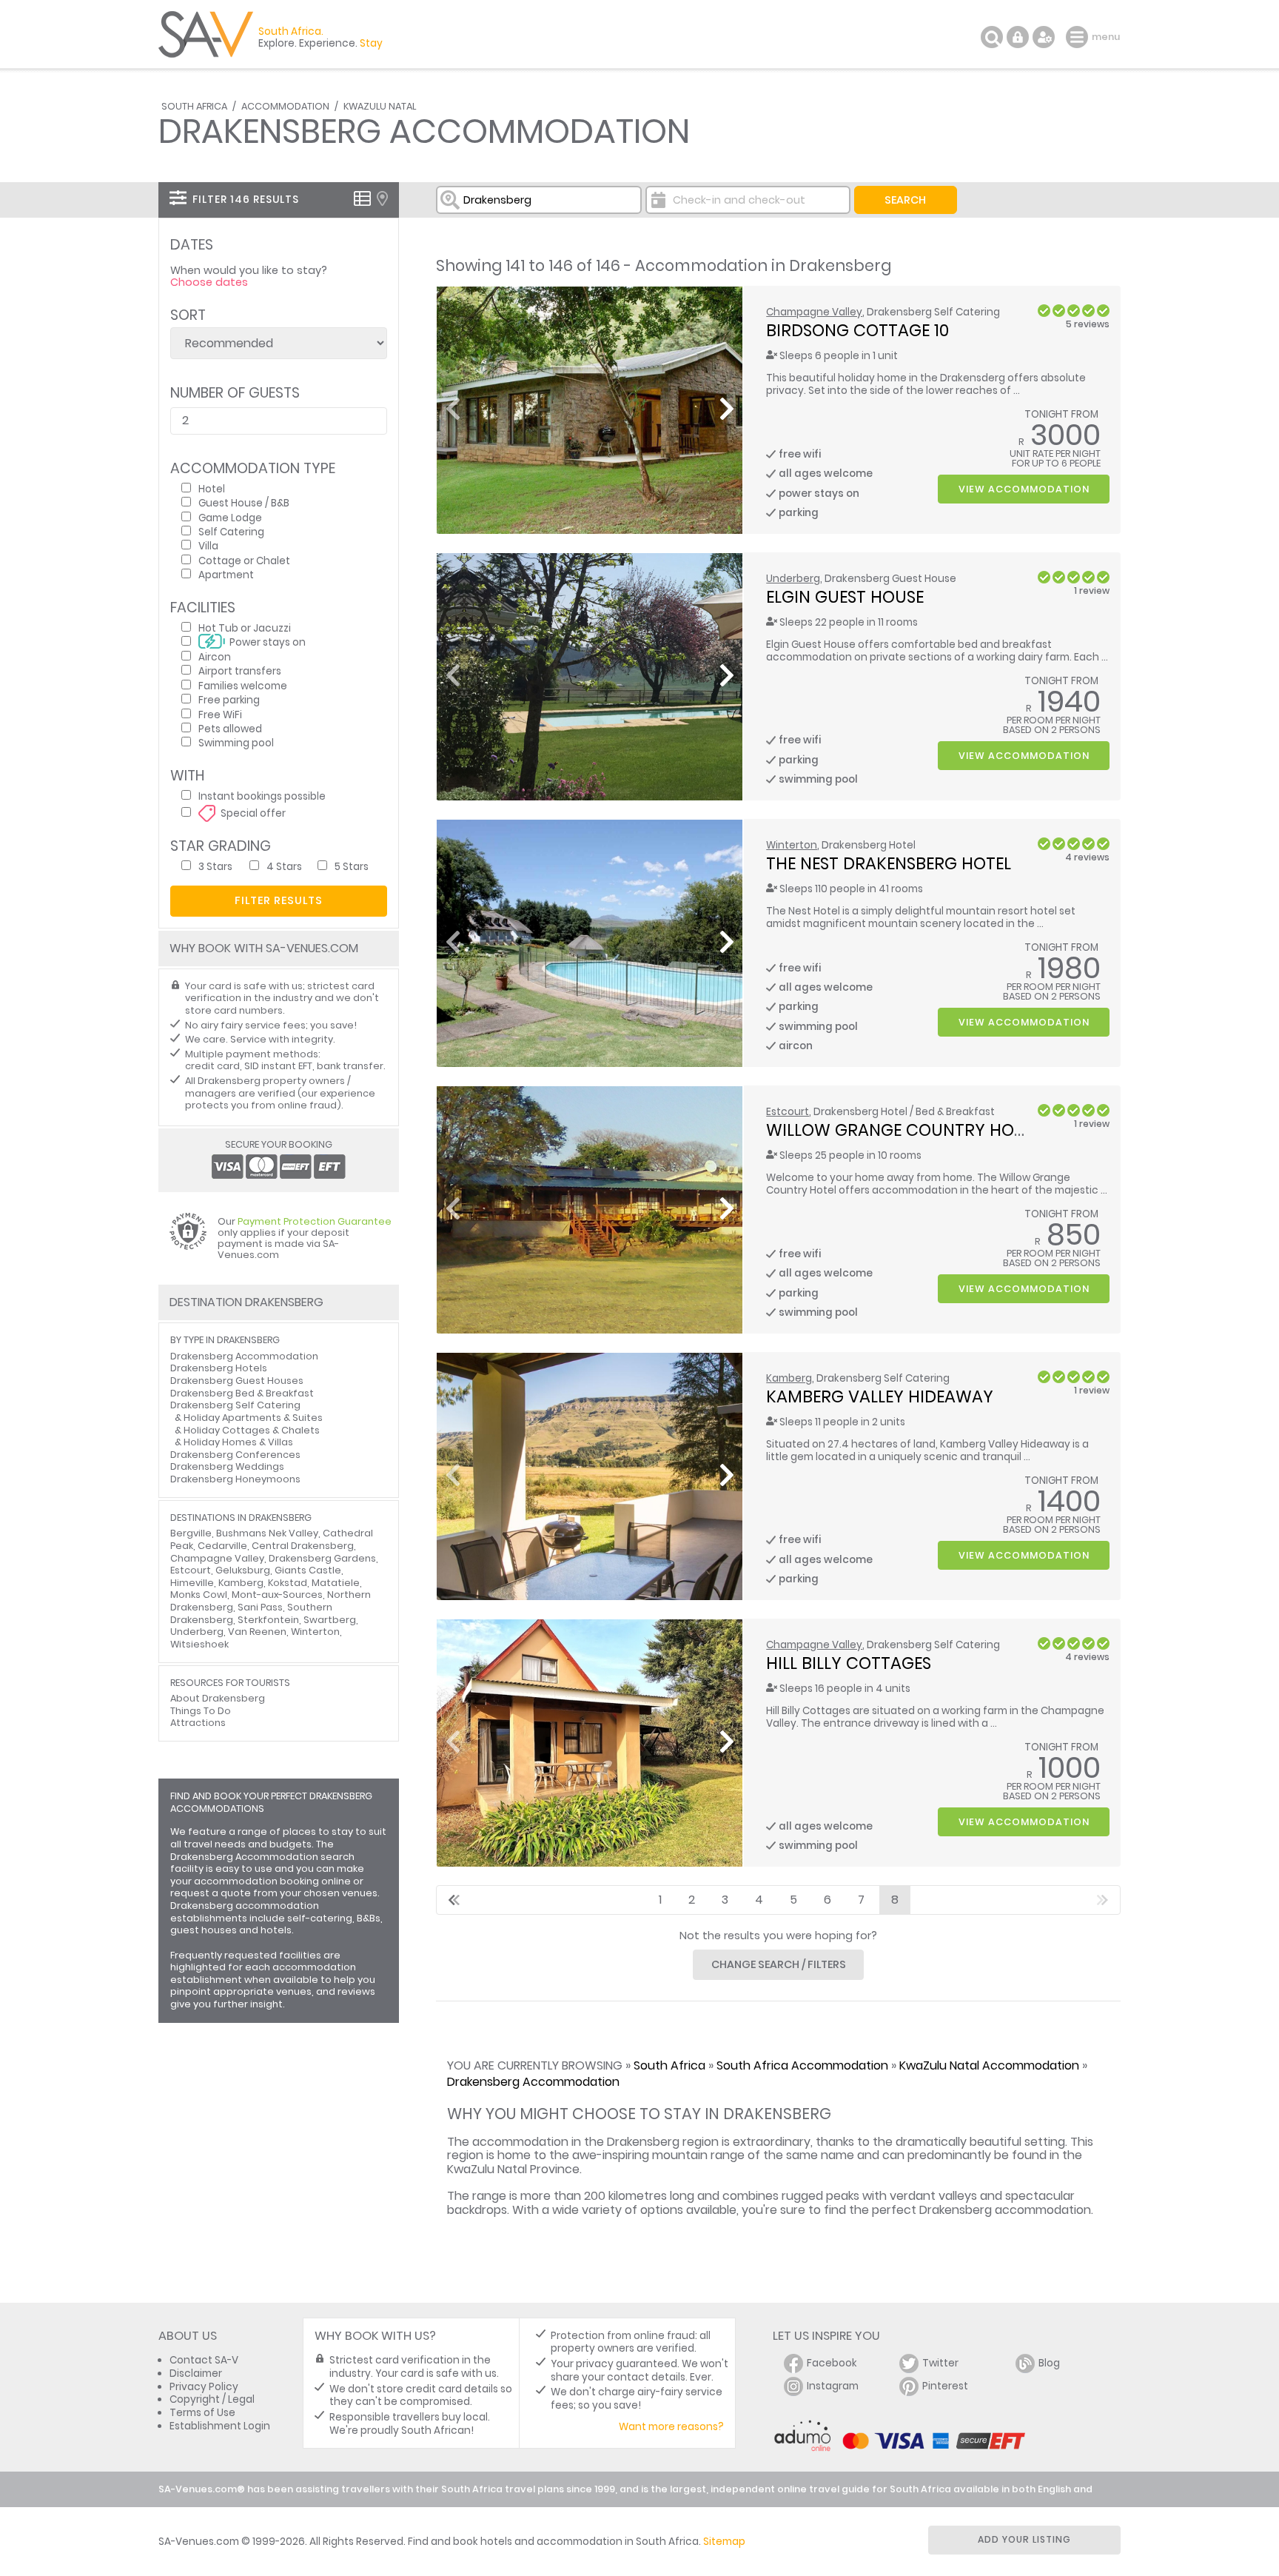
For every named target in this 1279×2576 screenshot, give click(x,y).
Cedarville (222, 1546)
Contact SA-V (204, 2360)
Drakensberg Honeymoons (235, 1479)
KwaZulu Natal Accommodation (989, 2065)
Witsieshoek (199, 1644)
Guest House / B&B (244, 502)
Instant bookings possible (262, 796)
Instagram (833, 2386)
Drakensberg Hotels (219, 1368)
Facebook (832, 2363)
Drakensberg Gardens (322, 1558)
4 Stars (284, 866)
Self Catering (231, 531)
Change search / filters (779, 1964)
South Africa (194, 106)
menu (1079, 37)
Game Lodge (230, 517)
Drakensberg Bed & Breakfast (242, 1393)
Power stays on (268, 642)
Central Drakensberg (303, 1546)
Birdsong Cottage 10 (857, 330)
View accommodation (1024, 489)
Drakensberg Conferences (235, 1455)
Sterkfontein (268, 1620)
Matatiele (336, 1583)
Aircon (215, 656)
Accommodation (285, 106)
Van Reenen (257, 1632)
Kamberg (789, 1378)
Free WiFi (220, 714)
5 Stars (352, 866)
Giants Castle (308, 1570)
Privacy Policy (204, 2387)
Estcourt (788, 1112)
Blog (1049, 2363)
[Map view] (382, 198)
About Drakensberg (218, 1698)
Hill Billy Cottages (849, 1663)
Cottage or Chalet (244, 560)
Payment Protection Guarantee (315, 1221)
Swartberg (330, 1620)
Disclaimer (196, 2373)
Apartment (226, 574)
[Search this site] (992, 37)
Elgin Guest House (845, 597)
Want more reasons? (671, 2427)
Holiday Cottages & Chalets (252, 1430)
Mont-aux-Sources (277, 1595)
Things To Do (201, 1711)
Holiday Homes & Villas (238, 1442)
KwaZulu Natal (380, 106)
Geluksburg (243, 1570)
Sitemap (724, 2542)
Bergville (191, 1533)
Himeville (192, 1583)
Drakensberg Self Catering (235, 1405)
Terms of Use (202, 2413)
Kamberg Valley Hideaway (880, 1396)
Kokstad (288, 1583)
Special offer (253, 813)
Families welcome (243, 685)
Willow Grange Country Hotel (903, 1130)
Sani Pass (260, 1607)
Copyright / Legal (212, 2399)
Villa (208, 545)
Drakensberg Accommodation (533, 2082)
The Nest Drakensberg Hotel (889, 863)
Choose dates (209, 282)
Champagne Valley (814, 312)
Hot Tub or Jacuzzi (245, 628)
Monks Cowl (199, 1595)
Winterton (792, 845)
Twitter (940, 2363)
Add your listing (1024, 2539)
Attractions (198, 1723)
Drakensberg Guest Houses (237, 1381)
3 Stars (215, 866)
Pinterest (945, 2386)
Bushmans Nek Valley (267, 1533)
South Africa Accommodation (802, 2065)
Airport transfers (240, 670)
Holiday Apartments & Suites (253, 1418)
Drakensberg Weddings (227, 1466)
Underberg (793, 579)
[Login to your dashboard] (1018, 37)
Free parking (229, 699)
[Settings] (1044, 37)
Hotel (212, 488)
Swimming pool (236, 742)
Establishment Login (220, 2426)
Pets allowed (230, 728)
